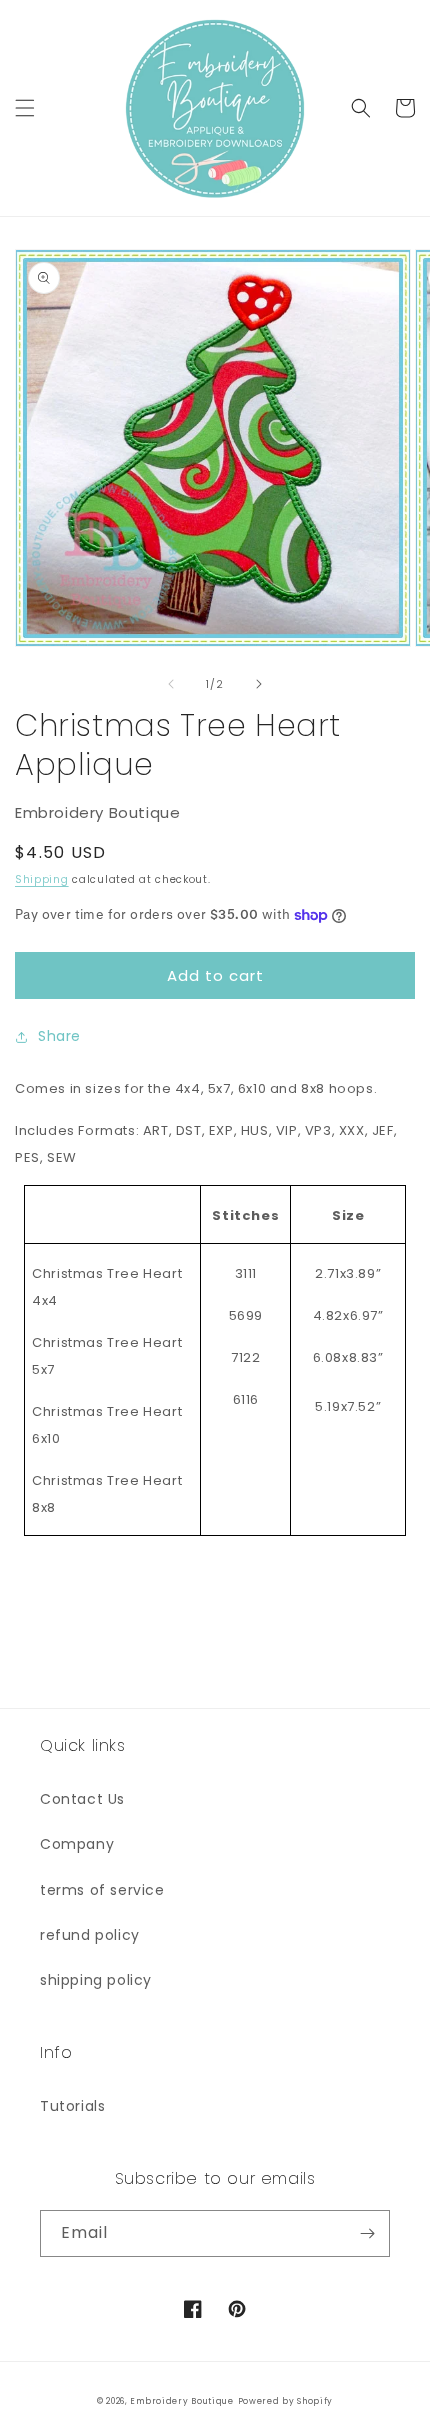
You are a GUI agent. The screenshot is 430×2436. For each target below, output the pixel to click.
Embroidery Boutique (181, 2401)
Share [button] (59, 1036)
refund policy (90, 1935)
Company (77, 1844)
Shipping (42, 879)
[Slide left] (171, 684)
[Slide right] (259, 684)
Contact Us (82, 1799)
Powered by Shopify (286, 2401)
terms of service (102, 1890)
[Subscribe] (367, 2233)
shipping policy (96, 1980)
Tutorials (72, 2106)
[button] (25, 108)
